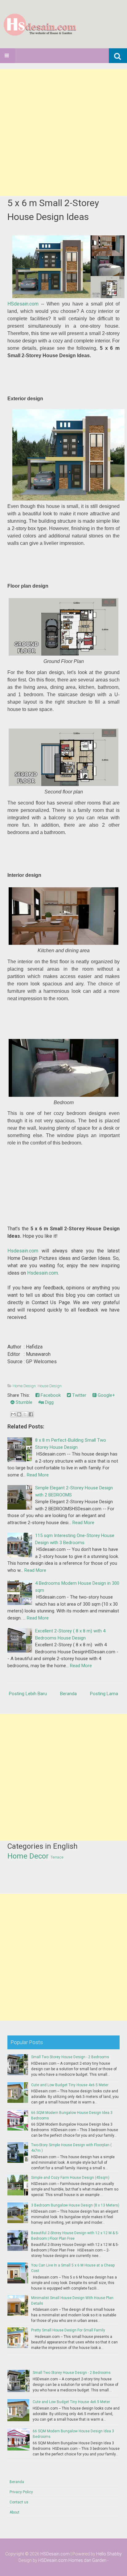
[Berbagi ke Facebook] (31, 1414)
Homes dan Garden (87, 2560)
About (14, 2512)
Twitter (79, 1395)
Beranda (68, 1694)
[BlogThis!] (19, 1414)
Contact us (19, 2502)
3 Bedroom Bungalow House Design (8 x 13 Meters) (75, 2205)
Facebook (50, 1395)
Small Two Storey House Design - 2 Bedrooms (70, 2057)
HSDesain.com (55, 2554)
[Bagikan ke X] (25, 1414)
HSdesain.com (23, 304)
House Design (50, 1386)
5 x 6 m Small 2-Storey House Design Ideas (53, 210)
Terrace (57, 1857)
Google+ (106, 1395)
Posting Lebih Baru (28, 1694)
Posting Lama (104, 1694)
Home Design (24, 1386)
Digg (49, 1402)
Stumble (23, 1402)
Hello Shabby (109, 2554)
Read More (38, 1475)
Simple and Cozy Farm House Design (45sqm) (70, 2178)
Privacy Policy (21, 2492)
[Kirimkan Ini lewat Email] (13, 1414)
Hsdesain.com (23, 1251)
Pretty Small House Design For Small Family (68, 2330)
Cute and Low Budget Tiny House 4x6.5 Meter (70, 2085)
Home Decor (28, 1856)
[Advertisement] (63, 133)
